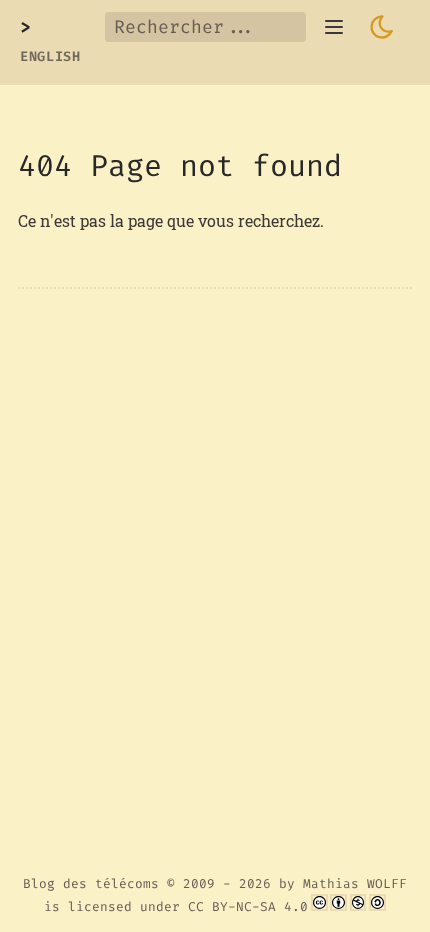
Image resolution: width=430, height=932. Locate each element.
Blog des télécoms (91, 883)
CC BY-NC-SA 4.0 (248, 906)
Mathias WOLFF (355, 883)
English (50, 56)
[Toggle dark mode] (382, 27)
